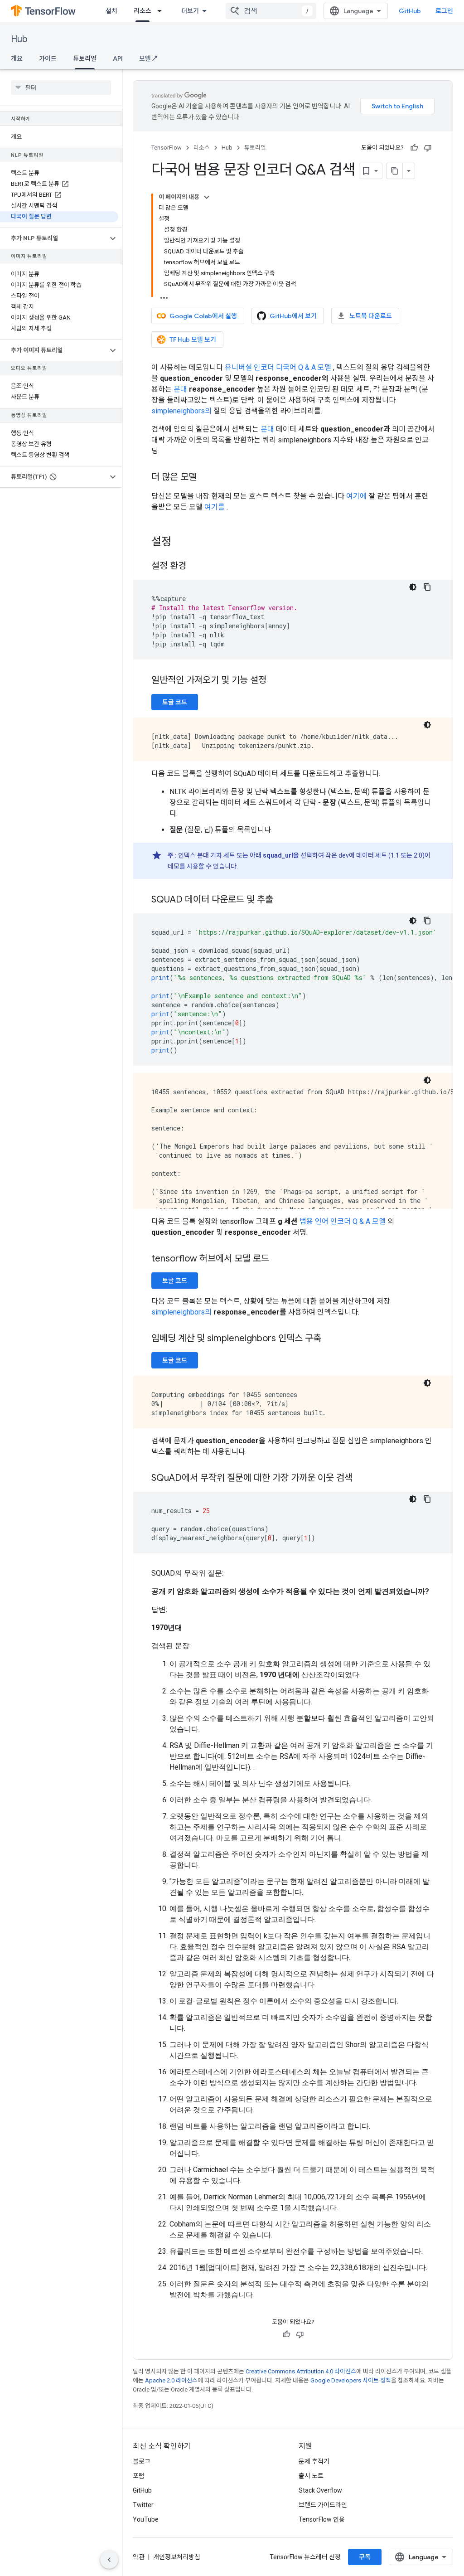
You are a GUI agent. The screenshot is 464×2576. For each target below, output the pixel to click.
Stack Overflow (320, 2490)
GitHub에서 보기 (293, 316)
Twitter (143, 2505)
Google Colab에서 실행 (203, 316)
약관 (139, 2557)
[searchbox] (61, 87)
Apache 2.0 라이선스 (171, 2380)
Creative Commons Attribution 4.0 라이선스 (301, 2371)
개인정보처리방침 (177, 2557)
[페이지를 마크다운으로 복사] (395, 171)
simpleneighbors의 (181, 411)
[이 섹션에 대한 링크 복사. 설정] (180, 543)
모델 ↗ (148, 58)
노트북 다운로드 (371, 316)
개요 (17, 58)
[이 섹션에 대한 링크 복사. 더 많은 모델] (206, 478)
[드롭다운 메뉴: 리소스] (162, 11)
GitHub (410, 11)
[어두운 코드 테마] (413, 587)
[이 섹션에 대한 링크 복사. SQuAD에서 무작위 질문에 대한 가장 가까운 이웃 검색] (362, 1479)
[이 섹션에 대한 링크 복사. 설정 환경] (195, 567)
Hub (19, 39)
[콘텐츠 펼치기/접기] (207, 197)
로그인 (444, 11)
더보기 (190, 11)
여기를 (215, 507)
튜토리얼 (85, 58)
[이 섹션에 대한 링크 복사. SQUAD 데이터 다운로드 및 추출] (282, 900)
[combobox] (271, 11)
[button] (54, 238)
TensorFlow (167, 148)
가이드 (48, 58)
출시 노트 (311, 2476)
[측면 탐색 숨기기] (109, 2560)
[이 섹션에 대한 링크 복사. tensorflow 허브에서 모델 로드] (278, 1259)
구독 (365, 2557)
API (118, 58)
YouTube (146, 2519)
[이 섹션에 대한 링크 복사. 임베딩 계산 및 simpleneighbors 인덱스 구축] (330, 1339)
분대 (180, 389)
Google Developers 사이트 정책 (351, 2380)
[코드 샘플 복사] (427, 587)
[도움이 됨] (414, 148)
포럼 (139, 2476)
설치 (111, 11)
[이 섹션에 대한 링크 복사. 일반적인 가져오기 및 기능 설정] (275, 681)
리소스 (143, 11)
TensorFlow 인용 (322, 2519)
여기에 (356, 496)
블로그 (142, 2461)
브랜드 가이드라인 (323, 2505)
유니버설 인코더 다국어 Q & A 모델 (278, 367)
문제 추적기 (314, 2461)
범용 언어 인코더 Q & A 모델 (343, 1221)
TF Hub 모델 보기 (193, 340)
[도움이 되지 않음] (428, 148)
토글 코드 (175, 702)
